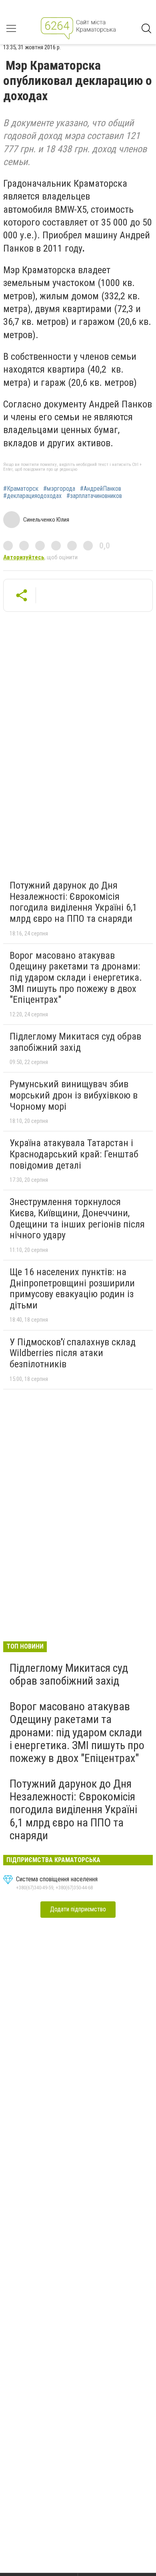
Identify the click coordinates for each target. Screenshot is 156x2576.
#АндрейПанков (101, 489)
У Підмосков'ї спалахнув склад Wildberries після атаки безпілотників (73, 1353)
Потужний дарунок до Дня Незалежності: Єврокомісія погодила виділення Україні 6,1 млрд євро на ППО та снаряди (73, 902)
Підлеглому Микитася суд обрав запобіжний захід (75, 1042)
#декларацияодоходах (32, 496)
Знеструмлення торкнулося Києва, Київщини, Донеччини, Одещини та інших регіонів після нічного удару (77, 1218)
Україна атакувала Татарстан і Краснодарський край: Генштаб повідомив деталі (74, 1154)
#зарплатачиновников (94, 496)
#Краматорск (21, 489)
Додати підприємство (78, 1909)
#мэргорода (59, 489)
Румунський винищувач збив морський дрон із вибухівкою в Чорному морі (74, 1095)
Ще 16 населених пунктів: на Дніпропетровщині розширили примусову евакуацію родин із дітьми (72, 1289)
